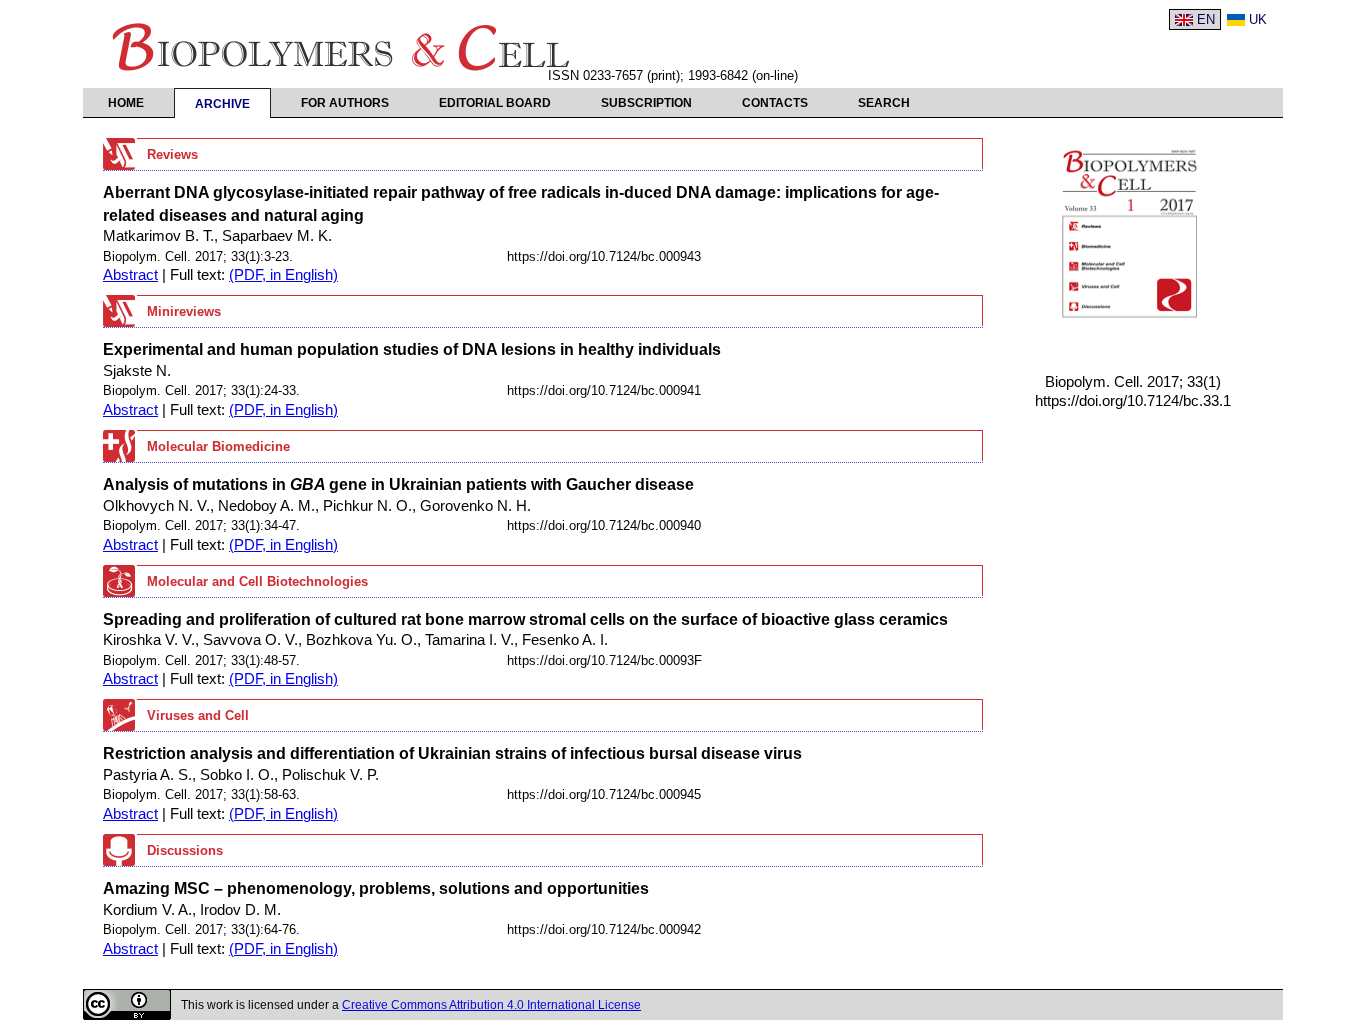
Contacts (775, 103)
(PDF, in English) (283, 275)
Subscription (646, 103)
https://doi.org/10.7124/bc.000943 (604, 256)
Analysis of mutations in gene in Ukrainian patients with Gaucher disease (398, 484)
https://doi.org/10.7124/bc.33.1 (1133, 401)
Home (126, 103)
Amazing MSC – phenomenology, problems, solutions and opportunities (376, 888)
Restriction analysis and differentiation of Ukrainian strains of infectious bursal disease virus (452, 753)
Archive (222, 104)
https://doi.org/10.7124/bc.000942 (604, 929)
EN (1206, 19)
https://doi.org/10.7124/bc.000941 (604, 390)
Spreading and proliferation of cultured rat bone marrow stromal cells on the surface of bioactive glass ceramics (525, 619)
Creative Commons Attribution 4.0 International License (491, 1005)
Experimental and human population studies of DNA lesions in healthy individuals (412, 349)
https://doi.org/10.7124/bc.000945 (604, 794)
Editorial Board (495, 103)
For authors (345, 103)
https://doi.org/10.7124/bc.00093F (604, 660)
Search (884, 103)
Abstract (130, 275)
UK (1258, 19)
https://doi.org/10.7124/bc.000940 (604, 525)
